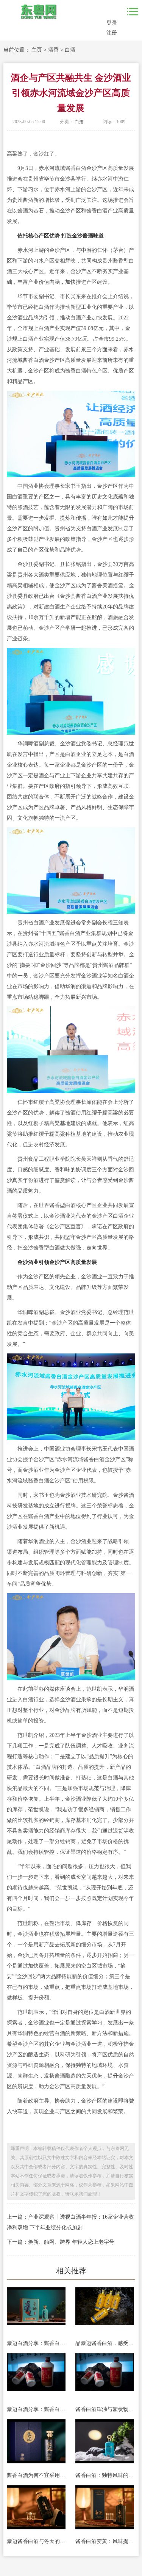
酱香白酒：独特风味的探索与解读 (105, 2475)
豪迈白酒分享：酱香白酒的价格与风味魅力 (36, 2343)
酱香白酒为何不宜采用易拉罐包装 (36, 2475)
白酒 (70, 50)
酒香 (53, 50)
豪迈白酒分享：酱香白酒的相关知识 (36, 2409)
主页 (37, 50)
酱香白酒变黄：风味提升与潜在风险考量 (105, 2541)
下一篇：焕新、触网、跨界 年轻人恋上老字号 (61, 2242)
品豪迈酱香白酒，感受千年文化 (105, 2343)
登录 (112, 23)
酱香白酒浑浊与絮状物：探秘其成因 (105, 2409)
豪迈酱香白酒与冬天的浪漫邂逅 (36, 2541)
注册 (112, 33)
